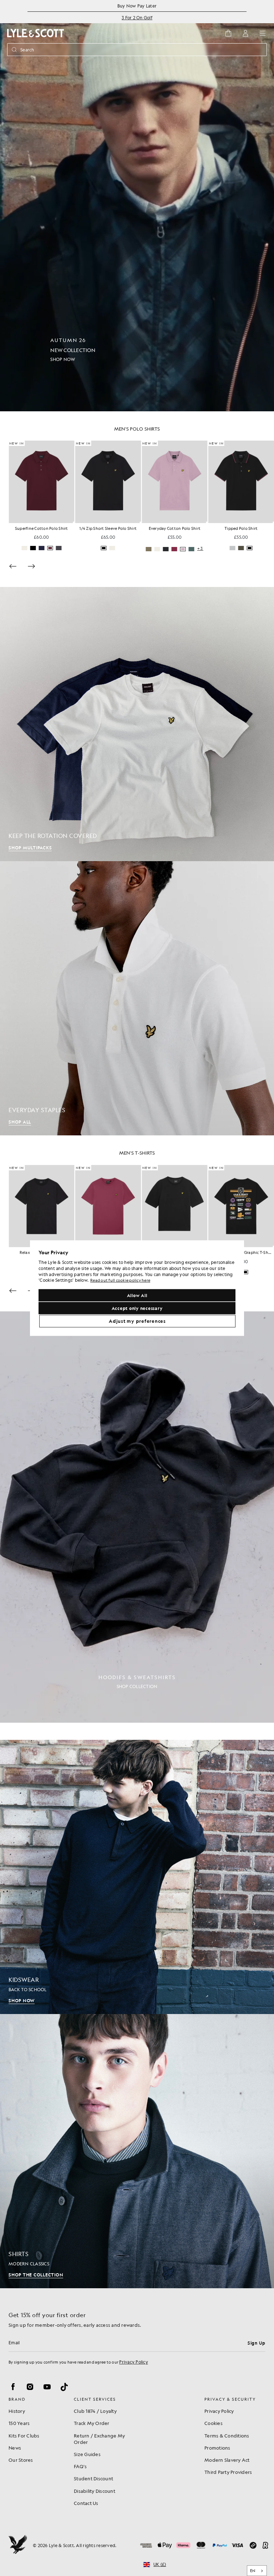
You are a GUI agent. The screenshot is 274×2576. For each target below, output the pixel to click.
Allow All (137, 1295)
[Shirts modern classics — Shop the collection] (137, 2151)
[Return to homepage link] (36, 33)
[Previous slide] (13, 566)
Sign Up (257, 2343)
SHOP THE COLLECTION (36, 2275)
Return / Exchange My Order (99, 2439)
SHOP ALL (20, 1122)
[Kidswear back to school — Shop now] (137, 1877)
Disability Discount (95, 2491)
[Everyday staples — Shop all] (137, 998)
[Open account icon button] (245, 33)
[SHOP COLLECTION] (137, 1517)
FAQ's (80, 2466)
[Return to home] (18, 2545)
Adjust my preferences (137, 1321)
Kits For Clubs (24, 2436)
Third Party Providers (228, 2472)
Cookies (214, 2423)
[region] (137, 1288)
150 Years (19, 2423)
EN (253, 2571)
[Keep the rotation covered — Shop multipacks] (137, 724)
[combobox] (257, 2571)
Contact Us (86, 2503)
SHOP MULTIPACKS (30, 848)
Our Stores (21, 2460)
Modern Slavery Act (227, 2460)
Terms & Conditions (227, 2436)
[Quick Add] (74, 522)
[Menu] (263, 33)
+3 (200, 549)
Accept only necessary (137, 1308)
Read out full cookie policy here (120, 1281)
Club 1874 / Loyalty (95, 2411)
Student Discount (93, 2478)
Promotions (217, 2448)
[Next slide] (31, 566)
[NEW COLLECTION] (137, 206)
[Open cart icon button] (228, 33)
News (15, 2448)
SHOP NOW (22, 2000)
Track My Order (92, 2423)
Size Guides (87, 2454)
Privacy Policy (134, 2362)
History (17, 2411)
